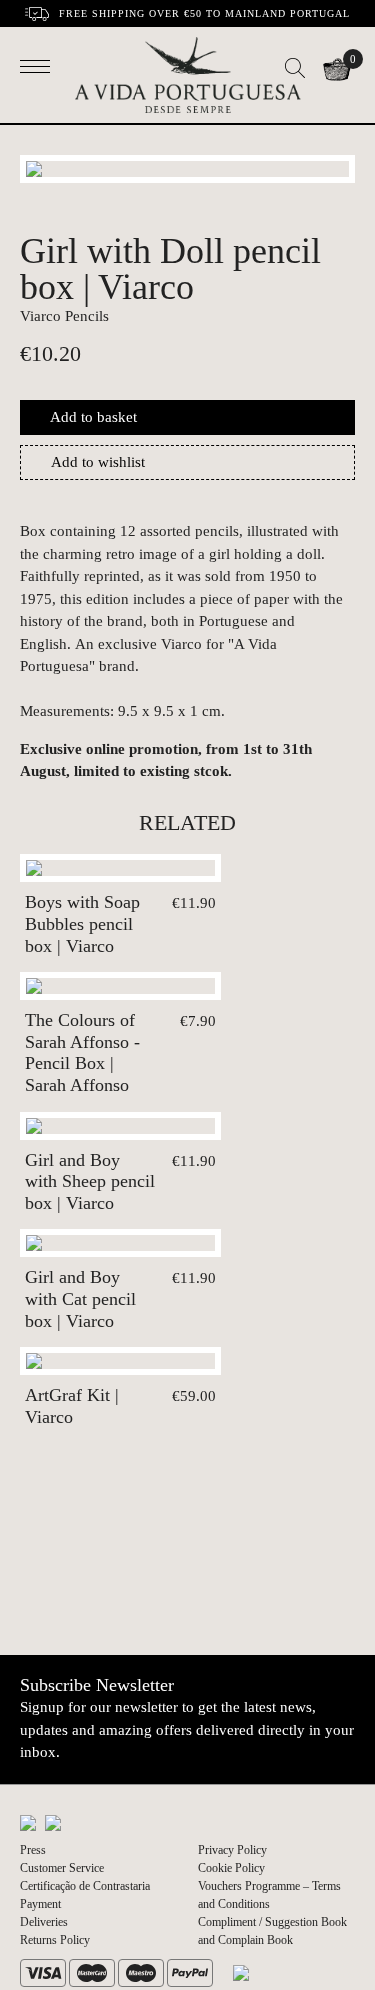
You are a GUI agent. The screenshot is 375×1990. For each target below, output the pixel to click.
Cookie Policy (231, 1868)
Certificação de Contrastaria (85, 1886)
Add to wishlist (98, 462)
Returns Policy (55, 1940)
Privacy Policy (232, 1850)
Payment (40, 1904)
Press (33, 1850)
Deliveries (44, 1922)
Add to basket (93, 417)
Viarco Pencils (64, 316)
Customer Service (62, 1868)
